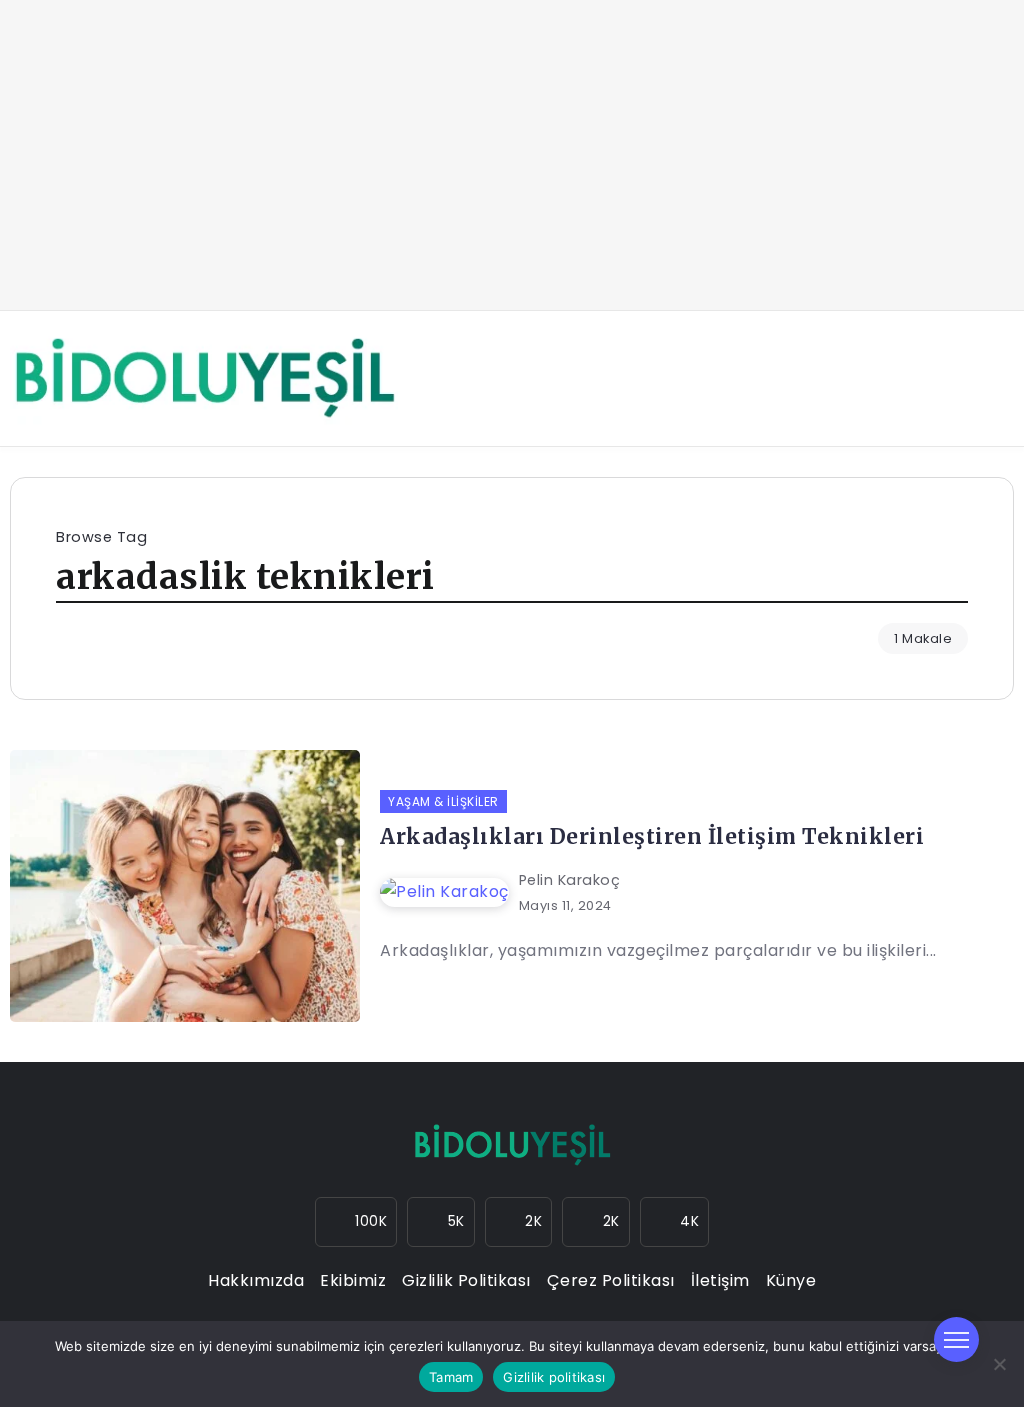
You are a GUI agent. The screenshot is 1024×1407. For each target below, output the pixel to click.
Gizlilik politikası (554, 1377)
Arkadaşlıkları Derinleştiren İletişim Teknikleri (652, 837)
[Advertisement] (512, 155)
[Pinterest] (675, 1222)
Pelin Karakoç (570, 880)
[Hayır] (999, 1364)
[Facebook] (441, 1222)
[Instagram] (356, 1222)
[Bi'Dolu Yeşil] (204, 377)
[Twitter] (519, 1222)
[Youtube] (596, 1222)
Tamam (451, 1377)
